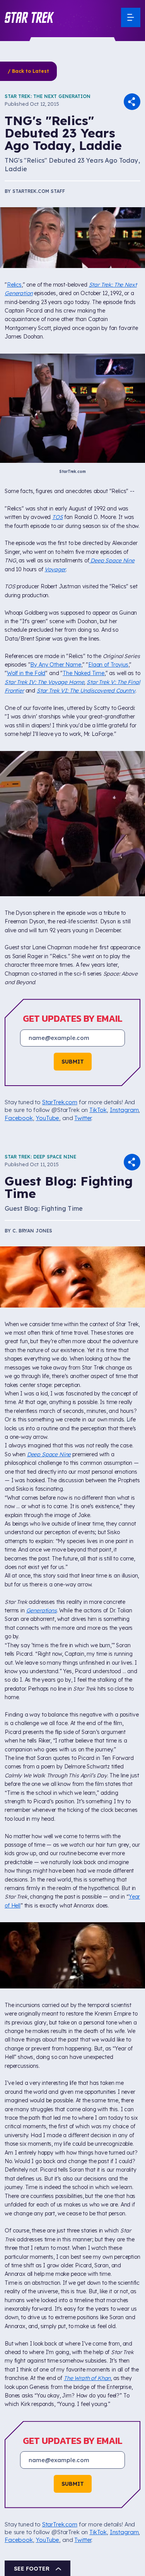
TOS (58, 517)
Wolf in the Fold (26, 673)
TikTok (98, 1110)
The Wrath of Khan (87, 2378)
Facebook (19, 1118)
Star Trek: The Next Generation (48, 96)
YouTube (47, 1118)
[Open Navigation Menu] (131, 17)
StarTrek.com (60, 1102)
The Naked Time (84, 673)
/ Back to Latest (28, 71)
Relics (14, 285)
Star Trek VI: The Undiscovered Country (86, 691)
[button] (29, 17)
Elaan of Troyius (108, 665)
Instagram (124, 1110)
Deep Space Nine (112, 560)
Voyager (55, 569)
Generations (42, 1610)
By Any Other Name (55, 665)
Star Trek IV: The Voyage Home (44, 682)
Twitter (83, 1118)
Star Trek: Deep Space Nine (40, 1157)
